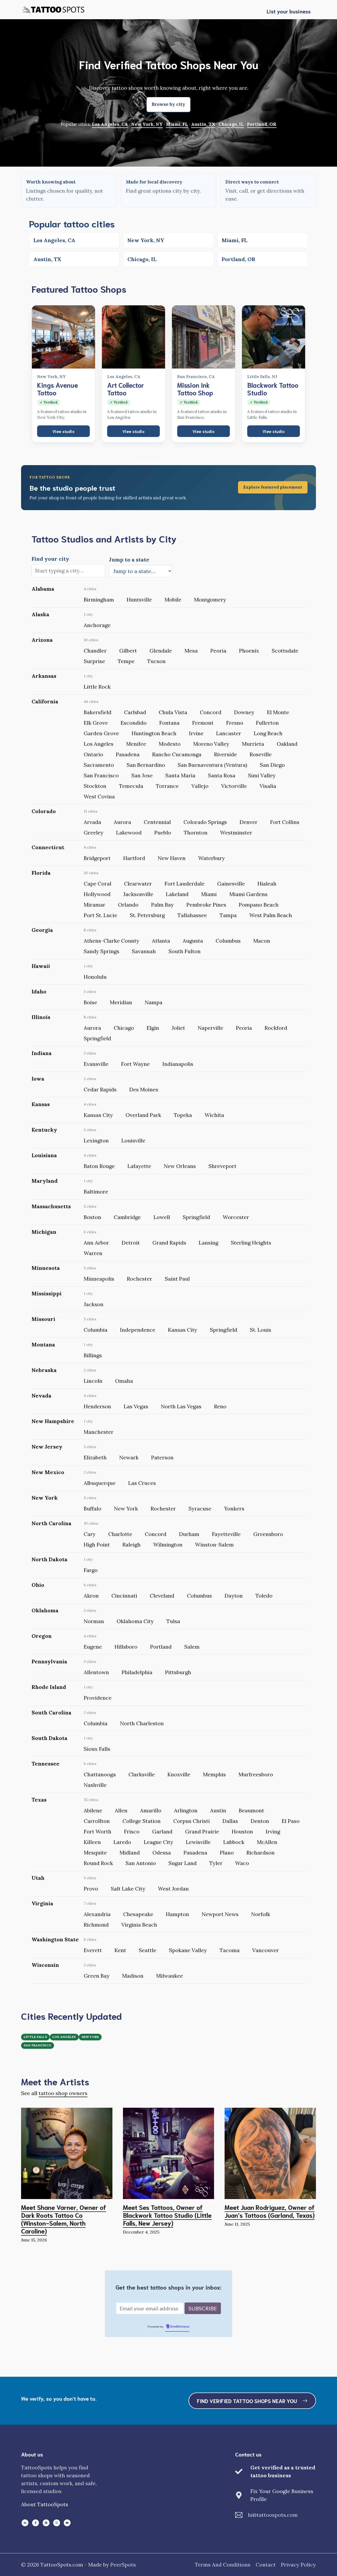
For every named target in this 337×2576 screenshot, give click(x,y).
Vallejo (200, 786)
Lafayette (139, 1166)
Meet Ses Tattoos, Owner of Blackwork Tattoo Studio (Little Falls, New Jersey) (167, 2215)
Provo (91, 1889)
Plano (227, 1853)
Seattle (148, 1950)
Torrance (167, 786)
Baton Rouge (99, 1166)
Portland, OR (262, 124)
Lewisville (198, 1842)
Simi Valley (262, 775)
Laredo (122, 1842)
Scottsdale (285, 651)
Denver (249, 822)
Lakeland (177, 894)
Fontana (169, 723)
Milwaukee (170, 1976)
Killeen (92, 1842)
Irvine (196, 733)
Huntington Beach (154, 733)
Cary (90, 1534)
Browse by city (168, 104)
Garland (162, 1831)
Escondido (134, 723)
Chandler (95, 651)
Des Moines (144, 1089)
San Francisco (101, 775)
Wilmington (168, 1545)
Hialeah (267, 884)
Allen (121, 1810)
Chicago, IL (231, 124)
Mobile (173, 600)
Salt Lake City (128, 1889)
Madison (133, 1976)
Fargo (91, 1570)
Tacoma (230, 1950)
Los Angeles (99, 744)
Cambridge (127, 1217)
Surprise (94, 661)
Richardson (261, 1853)
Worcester (236, 1217)
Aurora (122, 822)
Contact (266, 2565)
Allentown (96, 1672)
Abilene (93, 1810)
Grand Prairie (202, 1831)
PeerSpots (123, 2565)
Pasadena (128, 754)
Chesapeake (138, 1914)
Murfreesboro (256, 1774)
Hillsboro (126, 1647)
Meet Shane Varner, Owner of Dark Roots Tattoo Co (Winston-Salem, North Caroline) (64, 2219)
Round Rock (98, 1863)
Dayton (234, 1596)
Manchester (99, 1432)
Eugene (93, 1647)
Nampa (154, 1002)
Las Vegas (136, 1406)
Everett (93, 1950)
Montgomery (210, 600)
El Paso (291, 1821)
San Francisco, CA (196, 377)
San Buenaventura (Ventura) (212, 765)
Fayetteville (226, 1534)
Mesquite (95, 1853)
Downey (244, 712)
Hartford (134, 858)
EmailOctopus (180, 2327)
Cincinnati (124, 1596)
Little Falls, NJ (262, 377)
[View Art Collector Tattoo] (133, 337)
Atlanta (161, 941)
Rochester (140, 1279)
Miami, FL (177, 124)
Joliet (178, 1028)
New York (126, 1508)
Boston (92, 1217)
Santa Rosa (222, 775)
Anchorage (97, 625)
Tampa (228, 915)
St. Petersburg (147, 915)
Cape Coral (98, 884)
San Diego (272, 765)
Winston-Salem (214, 1545)
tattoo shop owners (63, 2093)
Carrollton (97, 1821)
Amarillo (151, 1810)
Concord (211, 712)
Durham (189, 1534)
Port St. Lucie (100, 915)
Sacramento (99, 765)
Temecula (131, 786)
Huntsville (139, 600)
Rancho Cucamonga (177, 754)
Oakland (287, 744)
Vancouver (266, 1950)
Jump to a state (129, 560)
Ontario (93, 754)
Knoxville (179, 1774)
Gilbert (128, 651)
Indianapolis (178, 1064)
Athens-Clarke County (111, 941)
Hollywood (97, 894)
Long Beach (268, 733)
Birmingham (99, 600)
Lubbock (234, 1842)
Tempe (126, 661)
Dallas (230, 1821)
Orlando (128, 905)
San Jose (142, 775)
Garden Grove (101, 733)
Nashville (95, 1785)
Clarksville (142, 1774)
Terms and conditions (223, 2565)
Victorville (234, 786)
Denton (260, 1821)
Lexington (96, 1140)
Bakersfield (98, 712)
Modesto (170, 744)
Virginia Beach (139, 1925)
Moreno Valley (211, 744)
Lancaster (229, 733)
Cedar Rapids (100, 1089)
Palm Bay (162, 905)
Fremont (203, 723)
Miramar (95, 905)
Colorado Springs (205, 822)
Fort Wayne (135, 1064)
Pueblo (163, 832)
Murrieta (253, 744)
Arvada (92, 822)
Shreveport (222, 1166)
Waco (242, 1863)
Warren (93, 1253)
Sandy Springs (101, 951)
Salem (192, 1647)
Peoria (218, 651)
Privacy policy (298, 2565)
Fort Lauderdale (185, 884)
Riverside (226, 754)
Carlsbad (135, 712)
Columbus (228, 941)
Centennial (157, 822)
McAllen (267, 1842)
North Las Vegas (181, 1406)
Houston (242, 1831)
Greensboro (268, 1534)
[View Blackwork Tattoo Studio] (274, 337)
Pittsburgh (178, 1672)
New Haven (172, 858)
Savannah (144, 951)
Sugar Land (183, 1863)
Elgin (153, 1028)
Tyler (216, 1863)
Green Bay (97, 1976)
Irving (273, 1831)
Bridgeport (97, 858)
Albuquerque (100, 1483)
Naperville (210, 1028)
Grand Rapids (169, 1243)
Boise (90, 1002)
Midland (130, 1853)
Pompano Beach (259, 905)
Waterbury (212, 858)
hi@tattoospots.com (273, 2515)
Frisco (132, 1831)
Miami (209, 894)
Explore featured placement (273, 487)
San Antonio (141, 1863)
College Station (142, 1821)
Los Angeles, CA (110, 124)
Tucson (156, 661)
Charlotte (120, 1534)
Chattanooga (100, 1774)
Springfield (97, 1038)
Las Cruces (142, 1483)
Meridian (121, 1002)
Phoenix (249, 651)
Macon (262, 941)
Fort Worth (98, 1831)
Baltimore (96, 1192)
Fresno (235, 723)
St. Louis (261, 1330)
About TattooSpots (45, 2504)
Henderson (97, 1406)
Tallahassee (192, 915)
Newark (129, 1457)
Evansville (96, 1064)
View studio (63, 431)
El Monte (278, 712)
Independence (138, 1330)
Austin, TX (203, 124)
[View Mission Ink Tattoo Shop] (204, 337)
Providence (98, 1698)
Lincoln (93, 1381)
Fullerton (267, 723)
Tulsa (173, 1621)
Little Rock (97, 687)
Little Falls (35, 2037)
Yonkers (234, 1508)
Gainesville (231, 884)
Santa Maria (180, 775)
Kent (120, 1950)
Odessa (162, 1853)
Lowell (162, 1217)
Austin (218, 1810)
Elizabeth (95, 1457)
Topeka (183, 1115)
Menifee (136, 744)
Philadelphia (137, 1672)
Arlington (186, 1810)
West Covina (99, 796)
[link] (168, 488)
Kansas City (98, 1115)
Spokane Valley (188, 1950)
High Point (97, 1545)
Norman (94, 1621)
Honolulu (95, 977)
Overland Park (143, 1115)
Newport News (220, 1914)
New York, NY (147, 124)
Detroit (131, 1243)
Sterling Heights (251, 1243)
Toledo (264, 1596)
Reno (220, 1406)
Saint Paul (177, 1279)
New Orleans (180, 1166)
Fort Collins (285, 822)
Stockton (95, 786)
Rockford (276, 1028)
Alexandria (97, 1914)
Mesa (191, 651)
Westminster (236, 832)
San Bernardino (146, 765)
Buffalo (93, 1508)
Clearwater (138, 884)
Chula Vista (173, 712)
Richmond (96, 1925)
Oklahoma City (135, 1621)
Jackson (94, 1304)
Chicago (124, 1028)
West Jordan (173, 1889)
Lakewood (129, 832)
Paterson (162, 1457)
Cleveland (162, 1596)
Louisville (133, 1140)
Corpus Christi (192, 1821)
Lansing (209, 1243)
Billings (93, 1355)
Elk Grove (96, 723)
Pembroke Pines (206, 905)
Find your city (50, 559)
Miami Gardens (248, 894)
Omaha (124, 1381)
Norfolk (261, 1914)
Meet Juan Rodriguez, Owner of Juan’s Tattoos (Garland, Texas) (270, 2211)
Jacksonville (138, 894)
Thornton (196, 832)
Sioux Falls (97, 1749)
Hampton (177, 1914)
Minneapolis (99, 1279)
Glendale (161, 651)
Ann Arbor (96, 1243)
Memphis (214, 1774)
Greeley (94, 832)
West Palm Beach (271, 915)
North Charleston (142, 1723)
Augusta (193, 941)
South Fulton (185, 951)
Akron (91, 1596)
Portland (161, 1647)
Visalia (268, 786)
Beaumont (251, 1810)
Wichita (214, 1115)
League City (158, 1842)
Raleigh (132, 1545)
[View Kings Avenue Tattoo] (63, 337)
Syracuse (200, 1508)
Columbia (96, 1330)
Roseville (261, 754)
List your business (289, 11)
